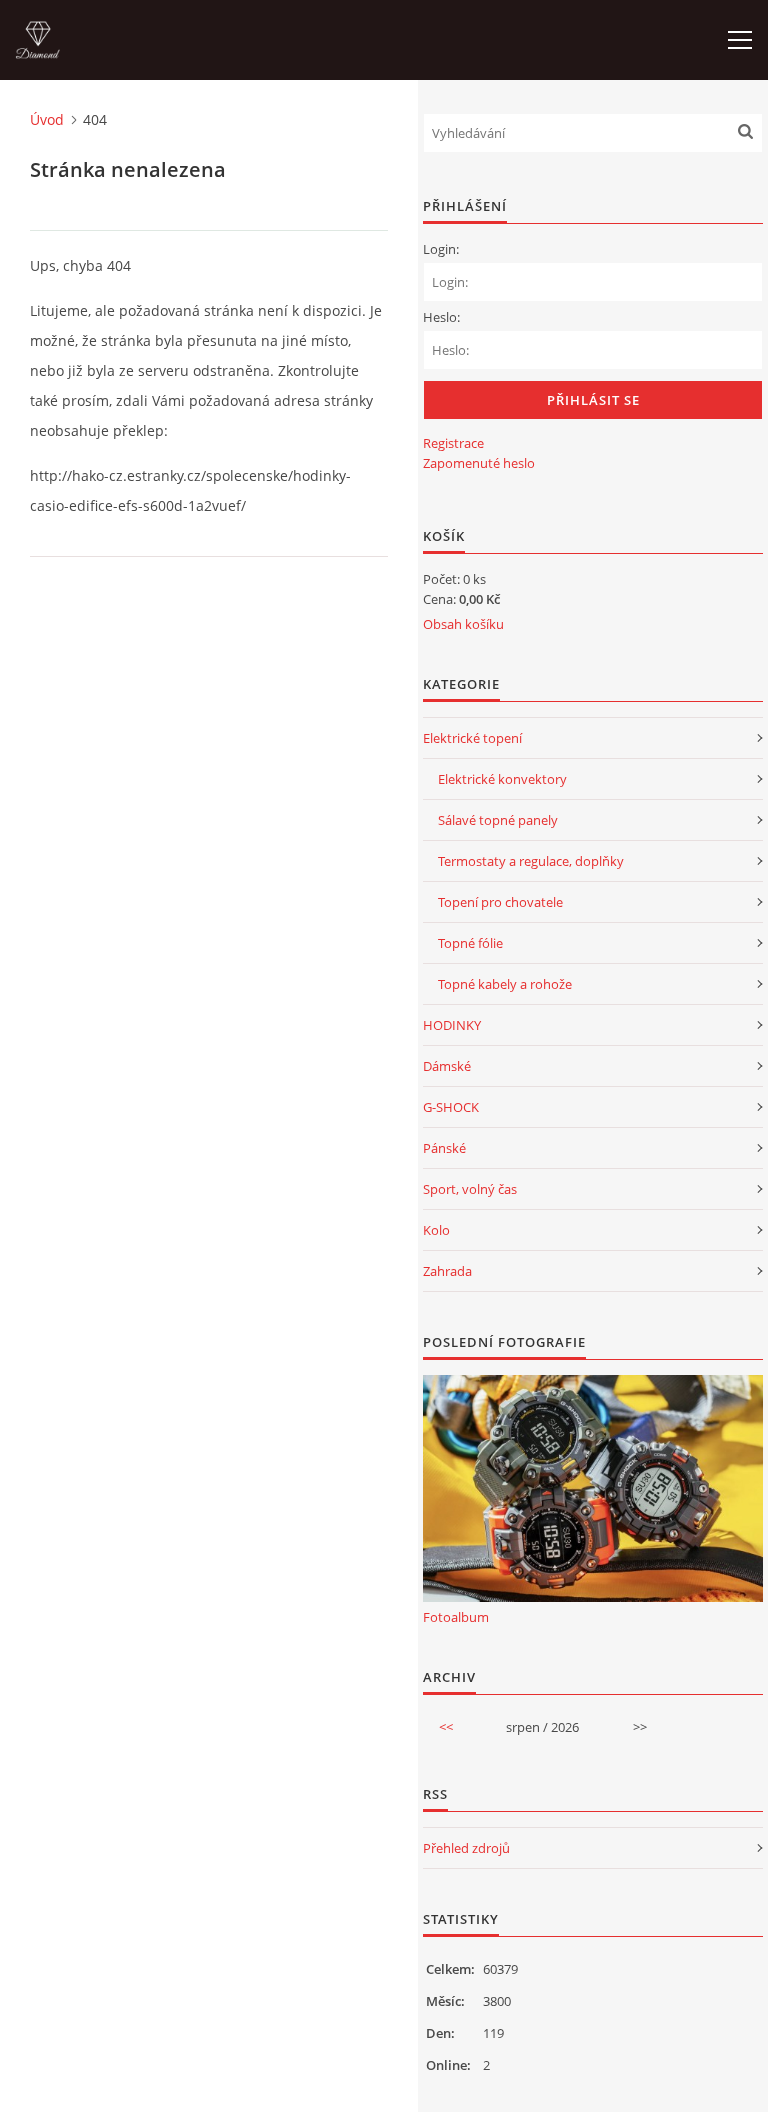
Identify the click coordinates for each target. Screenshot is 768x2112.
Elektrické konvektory (502, 779)
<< (446, 1727)
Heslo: (441, 317)
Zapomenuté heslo (479, 463)
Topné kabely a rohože (505, 984)
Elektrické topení (472, 738)
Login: (441, 249)
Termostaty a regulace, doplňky (531, 861)
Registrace (453, 443)
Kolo (436, 1230)
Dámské (447, 1066)
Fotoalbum (456, 1617)
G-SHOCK (451, 1107)
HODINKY (452, 1025)
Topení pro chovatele (500, 902)
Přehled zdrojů (466, 1848)
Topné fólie (470, 943)
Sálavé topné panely (498, 820)
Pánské (444, 1148)
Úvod (47, 119)
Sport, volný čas (470, 1189)
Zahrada (447, 1271)
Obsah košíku (463, 624)
